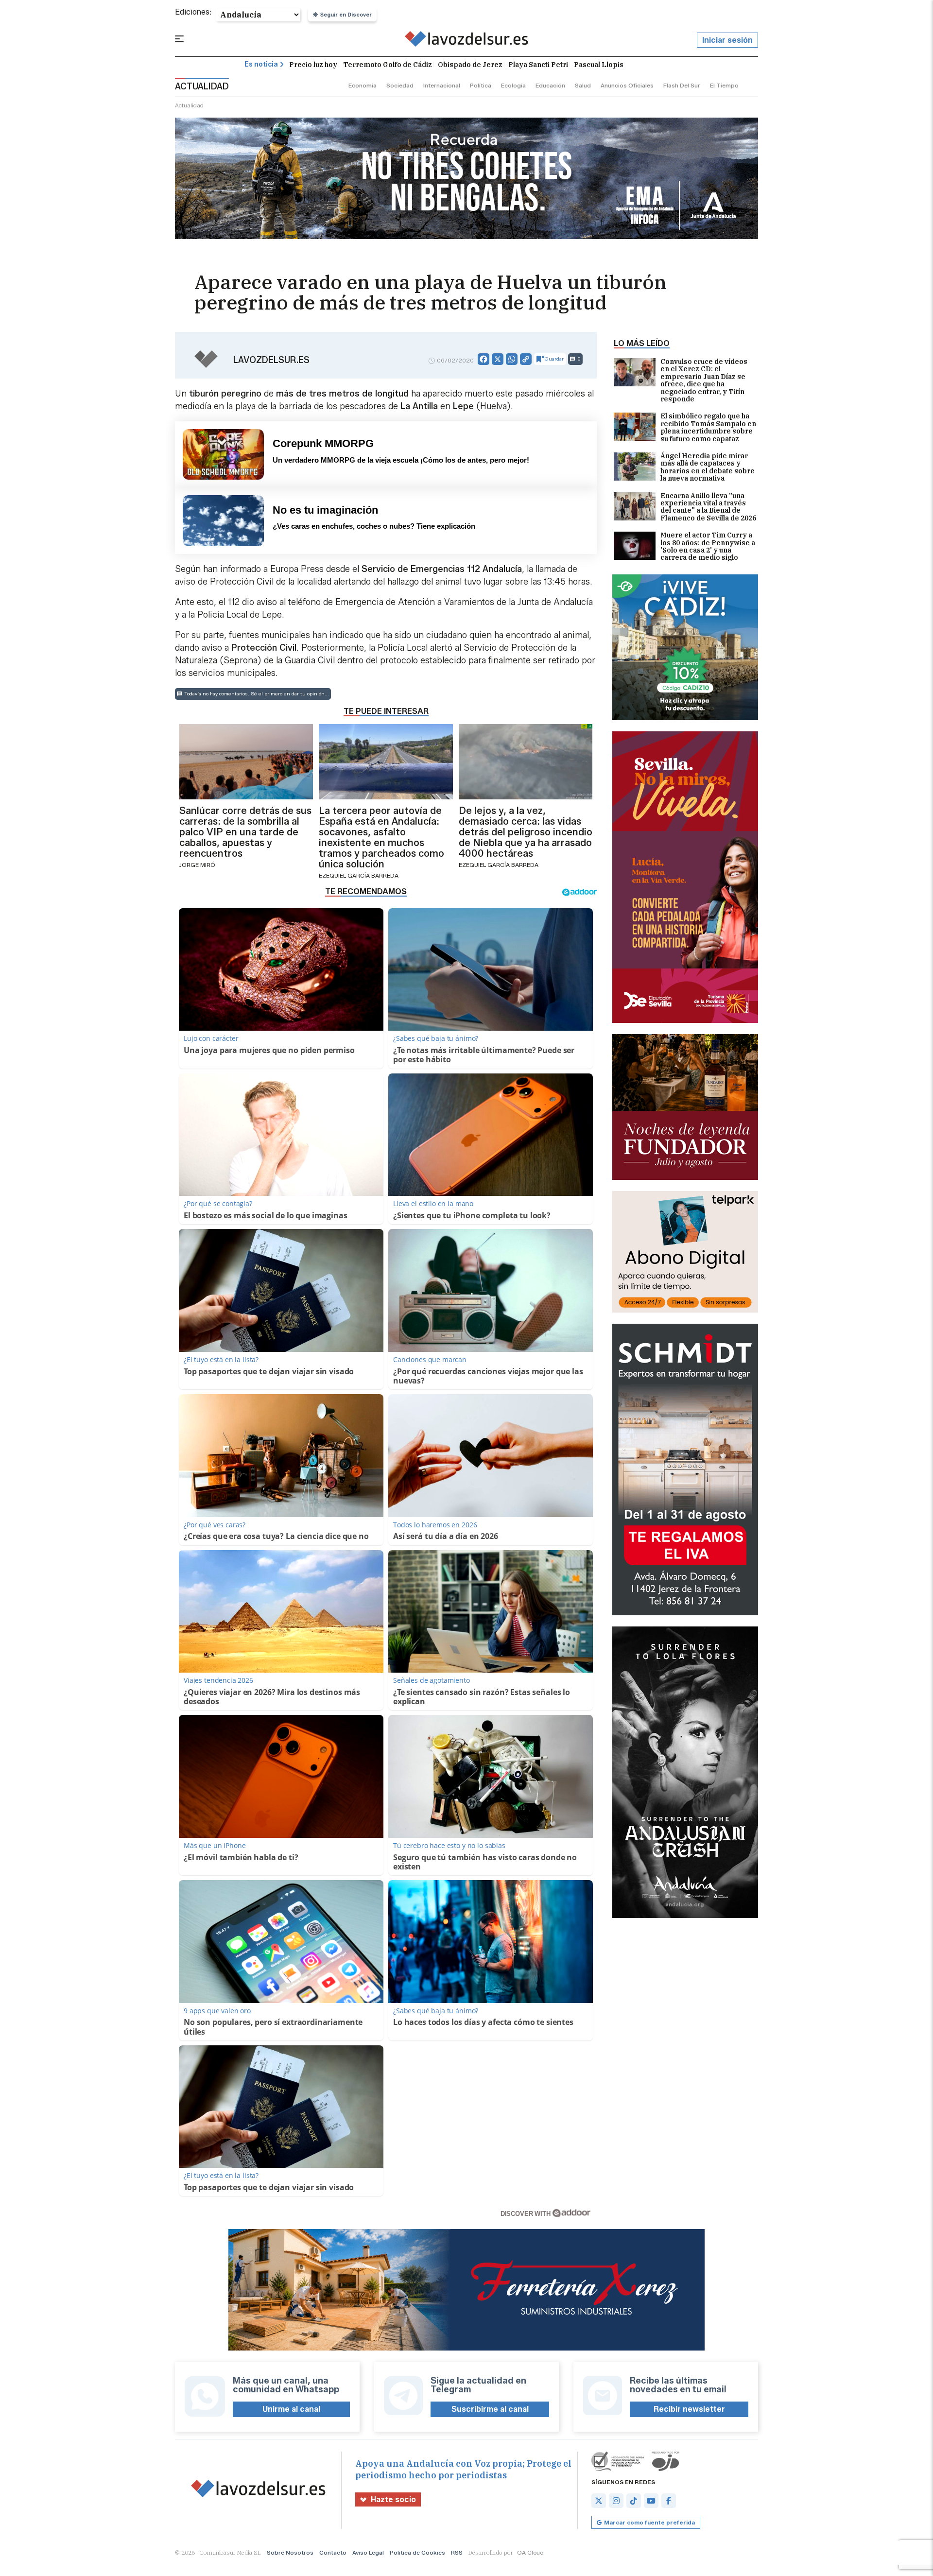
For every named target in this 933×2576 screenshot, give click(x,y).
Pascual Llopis (599, 65)
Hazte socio (393, 2499)
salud (583, 85)
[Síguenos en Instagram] (616, 2501)
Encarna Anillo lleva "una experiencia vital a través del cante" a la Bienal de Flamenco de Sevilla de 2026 (708, 507)
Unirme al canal (291, 2409)
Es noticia (261, 64)
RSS (457, 2552)
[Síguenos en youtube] (651, 2501)
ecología (513, 85)
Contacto (333, 2552)
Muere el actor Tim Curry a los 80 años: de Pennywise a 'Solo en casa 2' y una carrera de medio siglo (708, 547)
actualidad (189, 105)
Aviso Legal (368, 2552)
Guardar (554, 359)
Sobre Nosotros (290, 2552)
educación (550, 85)
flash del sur (682, 85)
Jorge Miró (197, 865)
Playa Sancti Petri (538, 65)
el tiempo (724, 85)
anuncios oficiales (627, 85)
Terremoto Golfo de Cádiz (388, 65)
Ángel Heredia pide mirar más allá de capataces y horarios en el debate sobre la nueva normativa (708, 467)
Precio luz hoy (313, 65)
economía (363, 85)
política (481, 85)
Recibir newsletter (689, 2409)
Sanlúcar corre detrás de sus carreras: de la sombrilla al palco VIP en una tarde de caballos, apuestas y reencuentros (245, 832)
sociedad (400, 85)
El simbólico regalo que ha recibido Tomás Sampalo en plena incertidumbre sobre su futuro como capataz (708, 428)
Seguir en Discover (346, 15)
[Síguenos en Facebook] (669, 2501)
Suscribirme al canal (490, 2409)
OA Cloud (530, 2552)
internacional (442, 85)
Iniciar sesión (727, 40)
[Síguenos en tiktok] (634, 2501)
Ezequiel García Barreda (359, 875)
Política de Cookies (417, 2552)
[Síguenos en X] (599, 2501)
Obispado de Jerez (470, 65)
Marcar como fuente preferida (649, 2522)
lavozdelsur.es (271, 360)
